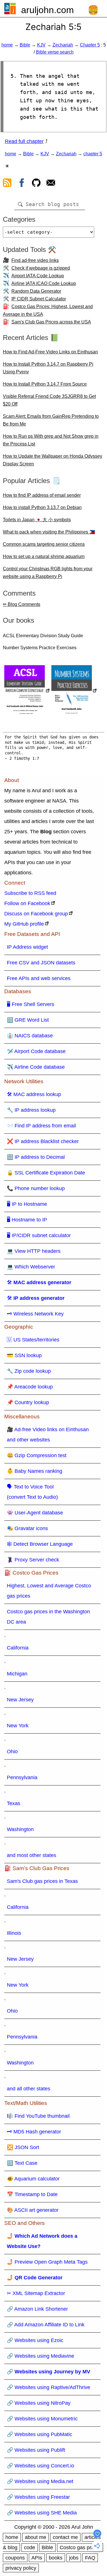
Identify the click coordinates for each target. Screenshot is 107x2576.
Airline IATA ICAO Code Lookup (44, 283)
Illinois (14, 1933)
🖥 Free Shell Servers (31, 1004)
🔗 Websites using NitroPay (39, 2403)
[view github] (36, 184)
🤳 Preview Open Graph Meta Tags (47, 2262)
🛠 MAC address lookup (34, 1094)
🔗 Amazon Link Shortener (37, 2309)
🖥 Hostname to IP (27, 1220)
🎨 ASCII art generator (33, 2210)
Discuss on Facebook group (36, 914)
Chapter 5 (90, 45)
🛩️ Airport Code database (36, 1051)
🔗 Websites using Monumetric (42, 2419)
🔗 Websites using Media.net (40, 2481)
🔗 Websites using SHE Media (42, 2513)
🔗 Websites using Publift (36, 2450)
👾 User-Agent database (35, 1513)
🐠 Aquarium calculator (33, 2179)
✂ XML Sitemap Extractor (36, 2293)
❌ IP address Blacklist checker (43, 1141)
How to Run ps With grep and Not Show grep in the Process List (51, 440)
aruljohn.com (48, 10)
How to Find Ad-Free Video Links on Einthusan (50, 352)
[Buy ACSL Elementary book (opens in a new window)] (27, 691)
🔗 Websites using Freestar (38, 2497)
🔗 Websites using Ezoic (35, 2340)
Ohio (12, 1752)
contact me (65, 2537)
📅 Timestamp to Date (32, 2194)
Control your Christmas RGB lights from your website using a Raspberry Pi (48, 573)
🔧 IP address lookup (31, 1110)
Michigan (17, 1674)
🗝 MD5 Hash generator (34, 2132)
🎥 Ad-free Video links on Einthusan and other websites (48, 1435)
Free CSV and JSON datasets (41, 963)
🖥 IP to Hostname (27, 1204)
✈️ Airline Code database (36, 1067)
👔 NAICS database (30, 1036)
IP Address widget (27, 947)
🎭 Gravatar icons (27, 1528)
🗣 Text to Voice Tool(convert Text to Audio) (32, 1492)
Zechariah (63, 45)
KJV (41, 45)
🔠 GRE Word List (28, 1020)
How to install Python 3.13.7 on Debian (42, 507)
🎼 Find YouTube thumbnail (38, 2116)
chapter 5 (93, 154)
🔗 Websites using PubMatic (40, 2434)
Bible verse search (55, 52)
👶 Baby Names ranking (35, 1471)
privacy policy (21, 2568)
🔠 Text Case (22, 2163)
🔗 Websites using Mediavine (41, 2356)
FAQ (90, 2558)
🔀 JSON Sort (23, 2147)
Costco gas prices (80, 2548)
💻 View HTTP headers (34, 1251)
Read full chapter (24, 141)
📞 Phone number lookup (36, 1188)
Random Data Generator (36, 291)
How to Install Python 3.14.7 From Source (45, 384)
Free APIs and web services (39, 978)
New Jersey (20, 1700)
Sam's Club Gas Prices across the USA (51, 322)
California (18, 1648)
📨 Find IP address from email (41, 1126)
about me (36, 2537)
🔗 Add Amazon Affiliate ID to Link (46, 2325)
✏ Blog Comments (22, 604)
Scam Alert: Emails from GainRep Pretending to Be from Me (51, 420)
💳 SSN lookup (24, 1355)
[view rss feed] (7, 184)
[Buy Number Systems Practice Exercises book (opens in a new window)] (74, 691)
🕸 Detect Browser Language (40, 1544)
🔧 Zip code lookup (29, 1371)
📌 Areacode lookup (30, 1387)
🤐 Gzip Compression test (37, 1455)
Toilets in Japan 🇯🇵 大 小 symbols (37, 520)
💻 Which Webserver (31, 1267)
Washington (20, 1829)
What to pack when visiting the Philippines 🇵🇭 (49, 532)
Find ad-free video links (35, 260)
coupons (15, 2558)
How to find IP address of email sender (42, 495)
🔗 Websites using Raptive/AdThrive (49, 2387)
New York (18, 1726)
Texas (14, 1803)
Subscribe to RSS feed (30, 893)
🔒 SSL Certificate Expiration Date (46, 1173)
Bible (25, 45)
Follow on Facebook (27, 903)
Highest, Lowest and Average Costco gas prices (49, 1591)
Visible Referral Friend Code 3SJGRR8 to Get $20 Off (49, 400)
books (56, 2558)
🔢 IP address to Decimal (36, 1157)
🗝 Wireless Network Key (35, 1314)
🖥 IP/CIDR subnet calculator (39, 1235)
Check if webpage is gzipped (41, 268)
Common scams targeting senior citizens (44, 544)
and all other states (29, 2089)
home (7, 45)
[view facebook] (22, 184)
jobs (74, 2558)
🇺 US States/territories (33, 1340)
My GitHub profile (24, 924)
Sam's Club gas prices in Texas (42, 1881)
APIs (37, 2558)
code (30, 2548)
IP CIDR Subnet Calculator (39, 299)
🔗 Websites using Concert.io (41, 2466)
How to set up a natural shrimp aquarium (44, 556)
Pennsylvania (22, 1777)
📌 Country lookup (28, 1402)
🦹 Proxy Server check (33, 1560)
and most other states (32, 1855)
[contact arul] (51, 184)
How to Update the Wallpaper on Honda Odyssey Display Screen (53, 460)
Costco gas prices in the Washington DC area (48, 1617)
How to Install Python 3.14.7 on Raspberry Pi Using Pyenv (48, 368)
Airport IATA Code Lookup (38, 276)
